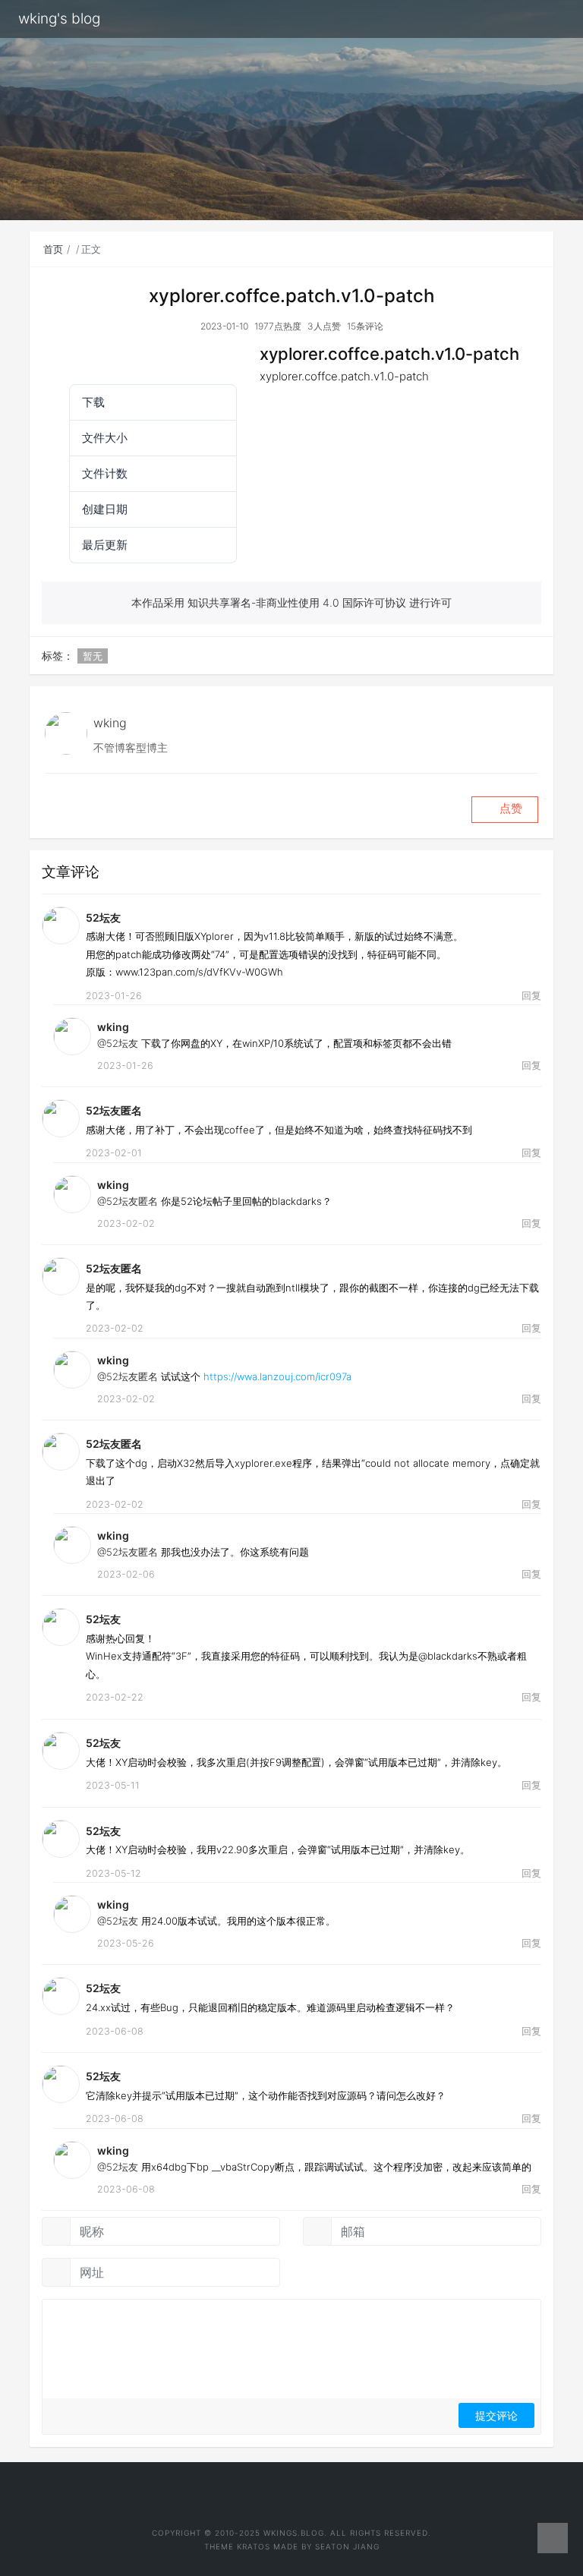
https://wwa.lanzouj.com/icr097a (277, 1376)
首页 (53, 249)
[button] (505, 810)
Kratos (254, 2546)
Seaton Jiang (347, 2546)
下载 (68, 357)
